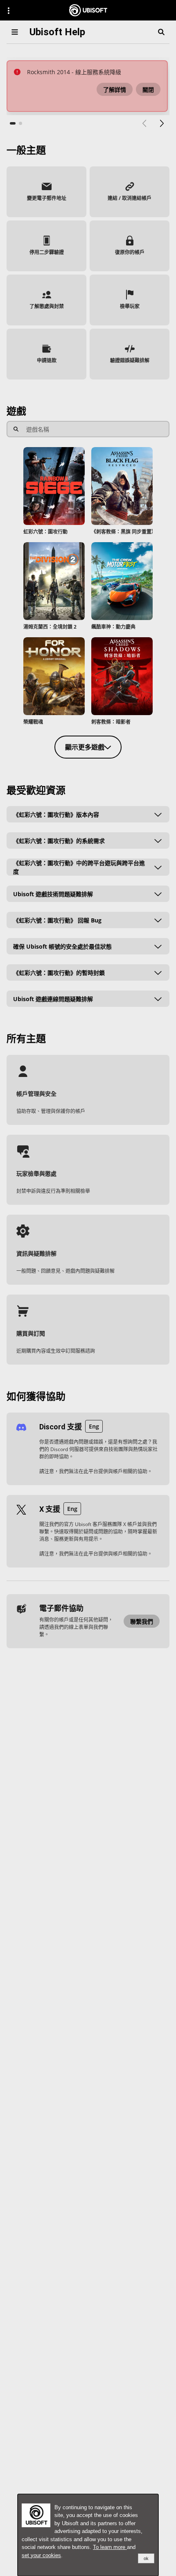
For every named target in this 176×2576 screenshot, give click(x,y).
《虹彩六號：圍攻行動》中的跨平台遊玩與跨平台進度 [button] (79, 867)
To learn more (110, 2547)
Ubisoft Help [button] (57, 32)
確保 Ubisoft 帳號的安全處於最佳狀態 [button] (62, 946)
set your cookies (41, 2555)
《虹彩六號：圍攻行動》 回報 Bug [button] (57, 920)
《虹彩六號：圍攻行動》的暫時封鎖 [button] (59, 973)
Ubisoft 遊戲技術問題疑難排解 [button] (53, 894)
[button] (115, 89)
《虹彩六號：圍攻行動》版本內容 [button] (56, 814)
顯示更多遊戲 (85, 747)
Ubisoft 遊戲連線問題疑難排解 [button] (53, 999)
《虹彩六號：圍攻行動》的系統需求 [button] (59, 841)
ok (146, 2558)
